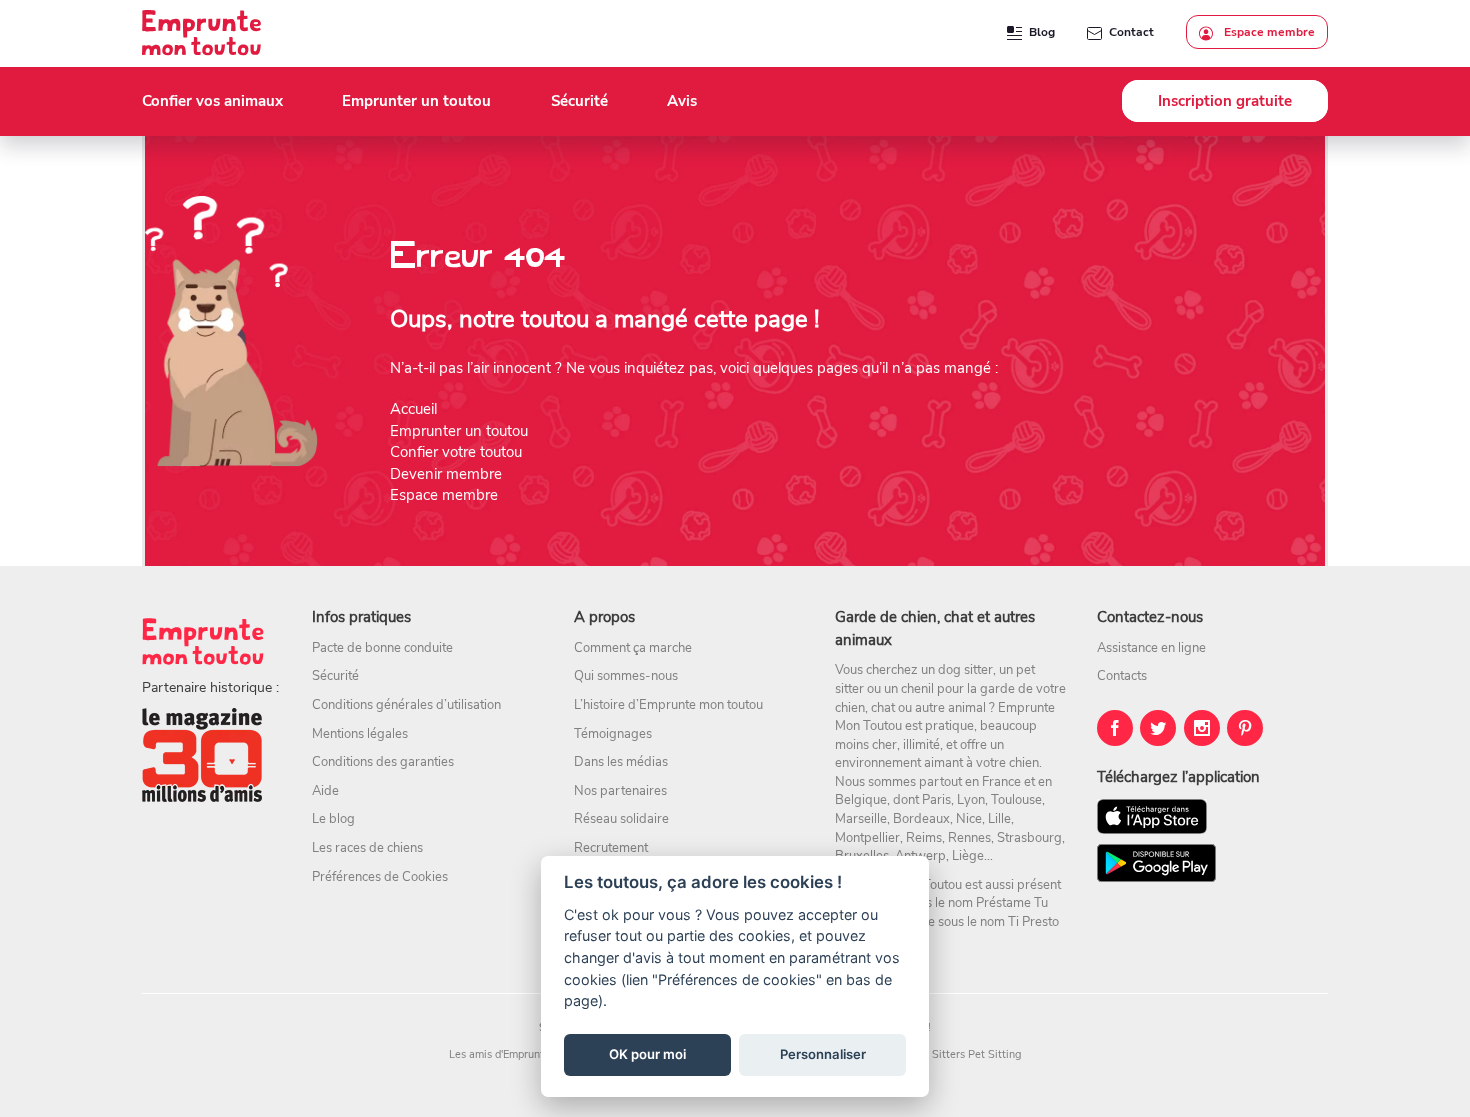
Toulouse (1016, 800)
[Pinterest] (1245, 728)
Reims (924, 838)
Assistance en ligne (1151, 648)
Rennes (969, 838)
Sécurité (335, 676)
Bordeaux (921, 819)
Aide (325, 791)
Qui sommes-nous (626, 676)
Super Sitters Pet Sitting (960, 1054)
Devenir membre (446, 474)
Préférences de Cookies (380, 877)
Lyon (971, 800)
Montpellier (867, 838)
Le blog (333, 819)
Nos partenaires (620, 791)
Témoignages (613, 734)
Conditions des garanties (383, 762)
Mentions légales (360, 734)
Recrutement (611, 848)
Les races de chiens (367, 848)
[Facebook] (1115, 728)
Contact (1131, 32)
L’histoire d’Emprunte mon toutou (668, 705)
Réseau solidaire (621, 819)
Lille (999, 819)
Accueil (413, 409)
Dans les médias (621, 762)
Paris (936, 800)
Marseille (861, 819)
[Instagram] (1202, 728)
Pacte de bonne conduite (382, 648)
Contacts (1122, 676)
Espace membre (1268, 32)
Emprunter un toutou (459, 431)
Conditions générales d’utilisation (406, 705)
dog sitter (965, 670)
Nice (969, 819)
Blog (1042, 32)
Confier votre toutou (456, 452)
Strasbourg (1029, 838)
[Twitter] (1158, 728)
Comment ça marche (633, 648)
